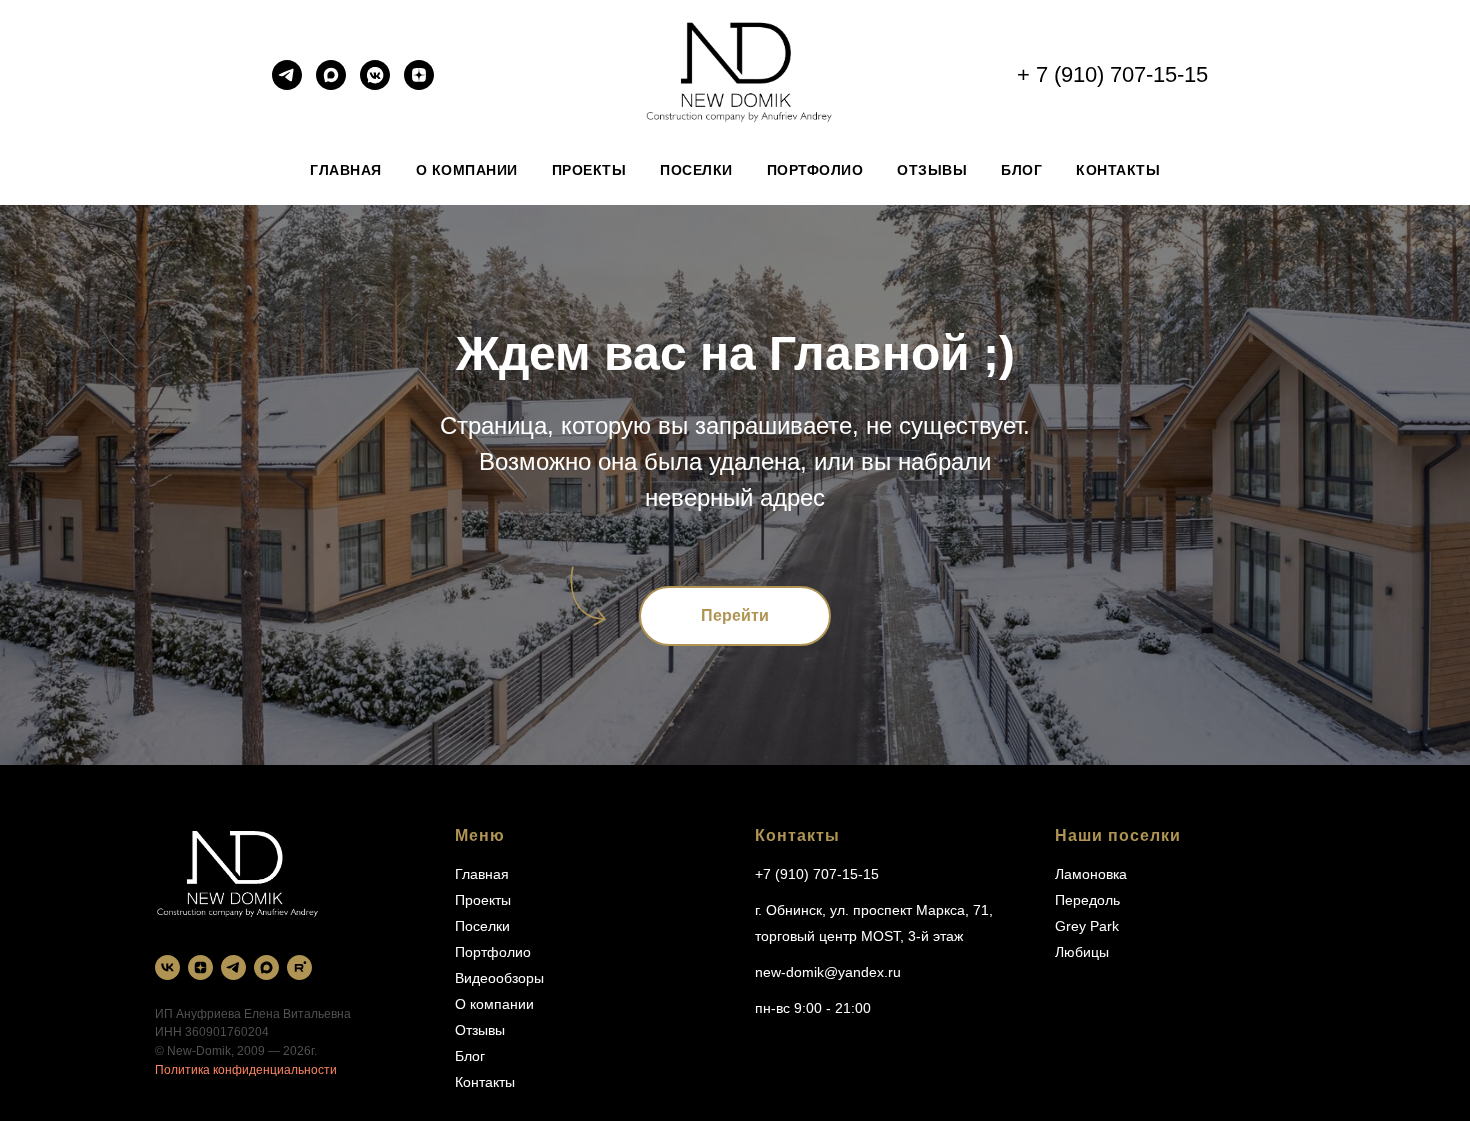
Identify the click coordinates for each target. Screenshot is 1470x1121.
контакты (1118, 170)
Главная (482, 874)
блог (1021, 170)
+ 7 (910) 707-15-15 (1112, 74)
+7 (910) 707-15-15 (817, 874)
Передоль (1087, 900)
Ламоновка (1091, 874)
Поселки (482, 926)
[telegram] (287, 84)
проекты (589, 170)
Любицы (1082, 952)
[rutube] (299, 967)
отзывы (932, 170)
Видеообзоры (499, 978)
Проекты (483, 900)
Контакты (485, 1082)
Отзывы (480, 1030)
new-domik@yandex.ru (828, 972)
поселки (696, 170)
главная (346, 170)
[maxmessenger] (331, 84)
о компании (467, 170)
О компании (494, 1004)
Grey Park (1087, 926)
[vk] (167, 967)
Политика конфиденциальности (246, 1070)
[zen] (419, 84)
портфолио (815, 170)
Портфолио (493, 952)
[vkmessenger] (375, 84)
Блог (470, 1056)
